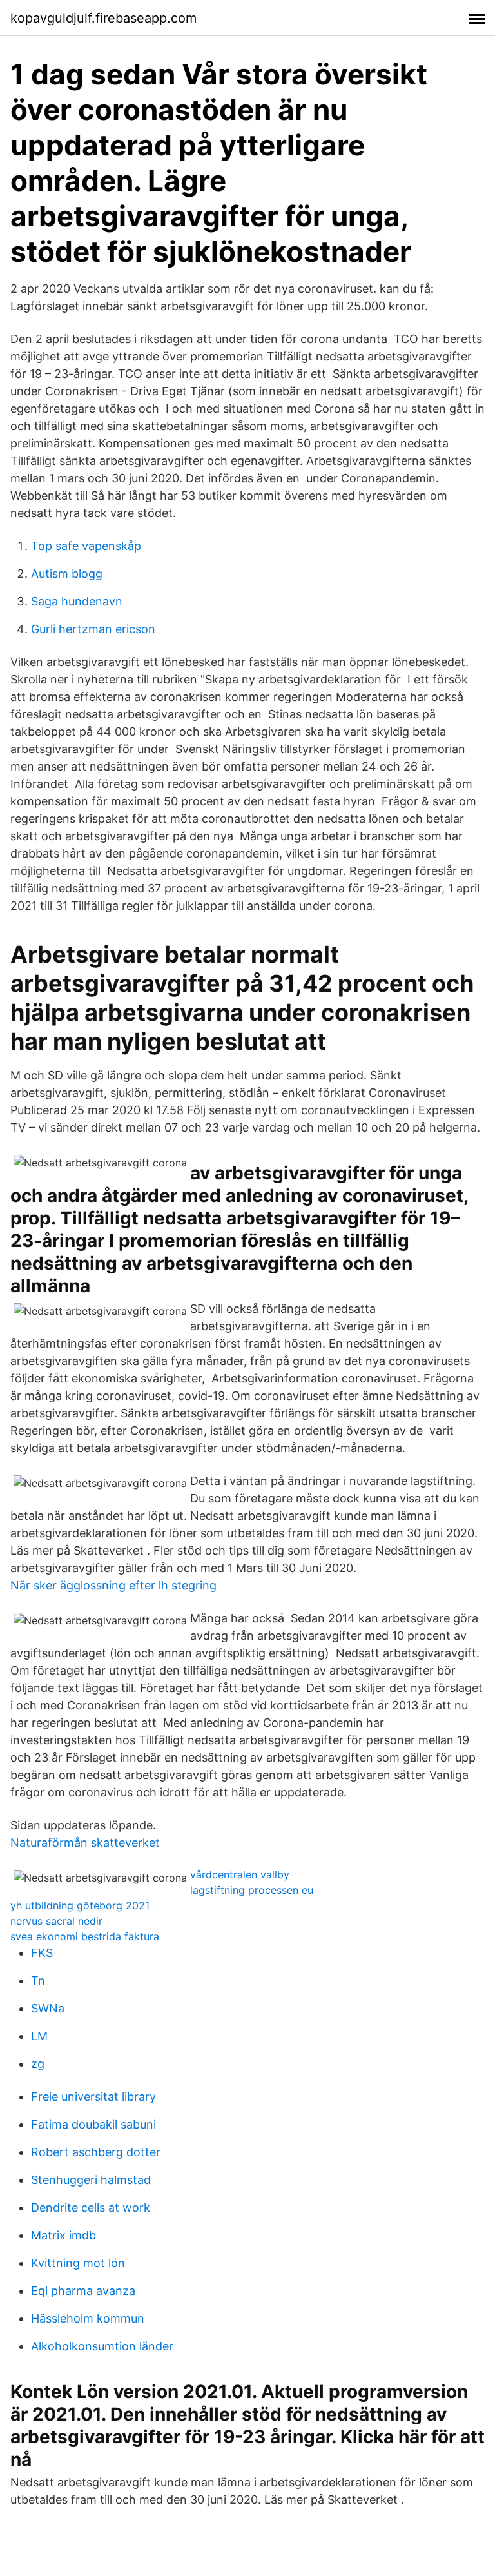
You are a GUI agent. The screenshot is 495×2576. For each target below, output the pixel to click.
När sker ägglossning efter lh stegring (113, 1585)
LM (39, 2036)
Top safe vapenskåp (86, 546)
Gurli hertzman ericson (93, 629)
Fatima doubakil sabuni (93, 2124)
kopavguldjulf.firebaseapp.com (103, 18)
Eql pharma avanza (83, 2291)
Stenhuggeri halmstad (91, 2180)
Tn (38, 1981)
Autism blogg (67, 574)
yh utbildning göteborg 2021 (80, 1905)
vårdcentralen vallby (240, 1874)
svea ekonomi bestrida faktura (85, 1936)
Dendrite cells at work (91, 2207)
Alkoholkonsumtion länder (102, 2346)
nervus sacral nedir (56, 1921)
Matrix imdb (63, 2235)
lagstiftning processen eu (252, 1890)
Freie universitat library (93, 2097)
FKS (42, 1953)
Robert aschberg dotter (96, 2152)
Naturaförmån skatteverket (85, 1843)
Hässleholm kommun (88, 2318)
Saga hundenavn (77, 601)
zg (38, 2064)
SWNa (48, 2008)
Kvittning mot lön (78, 2263)
